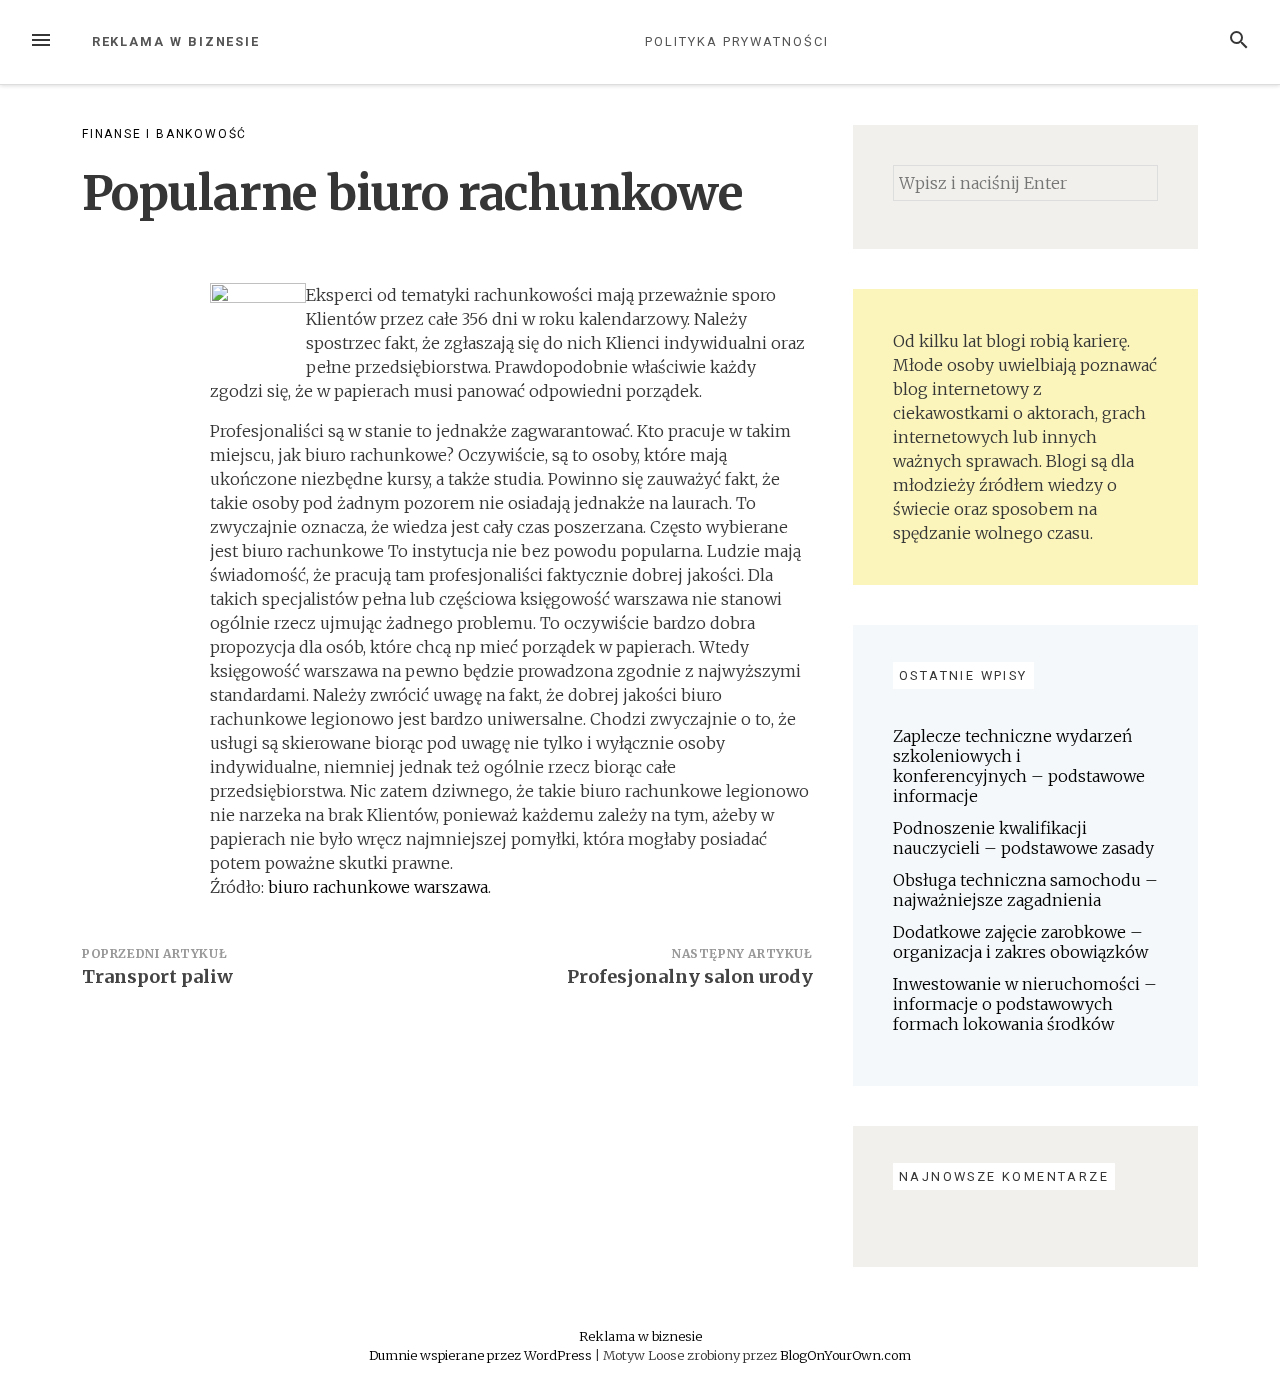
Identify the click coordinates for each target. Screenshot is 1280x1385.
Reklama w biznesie (176, 41)
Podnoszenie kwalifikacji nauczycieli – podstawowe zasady (1023, 838)
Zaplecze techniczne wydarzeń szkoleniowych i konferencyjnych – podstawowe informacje (1019, 766)
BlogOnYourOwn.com (845, 1355)
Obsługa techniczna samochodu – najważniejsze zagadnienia (1025, 890)
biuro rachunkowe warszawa (378, 887)
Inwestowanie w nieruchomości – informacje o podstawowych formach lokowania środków (1025, 1004)
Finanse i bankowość (164, 134)
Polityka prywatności (736, 41)
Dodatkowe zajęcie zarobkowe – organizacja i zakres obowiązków (1020, 942)
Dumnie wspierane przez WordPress (482, 1355)
